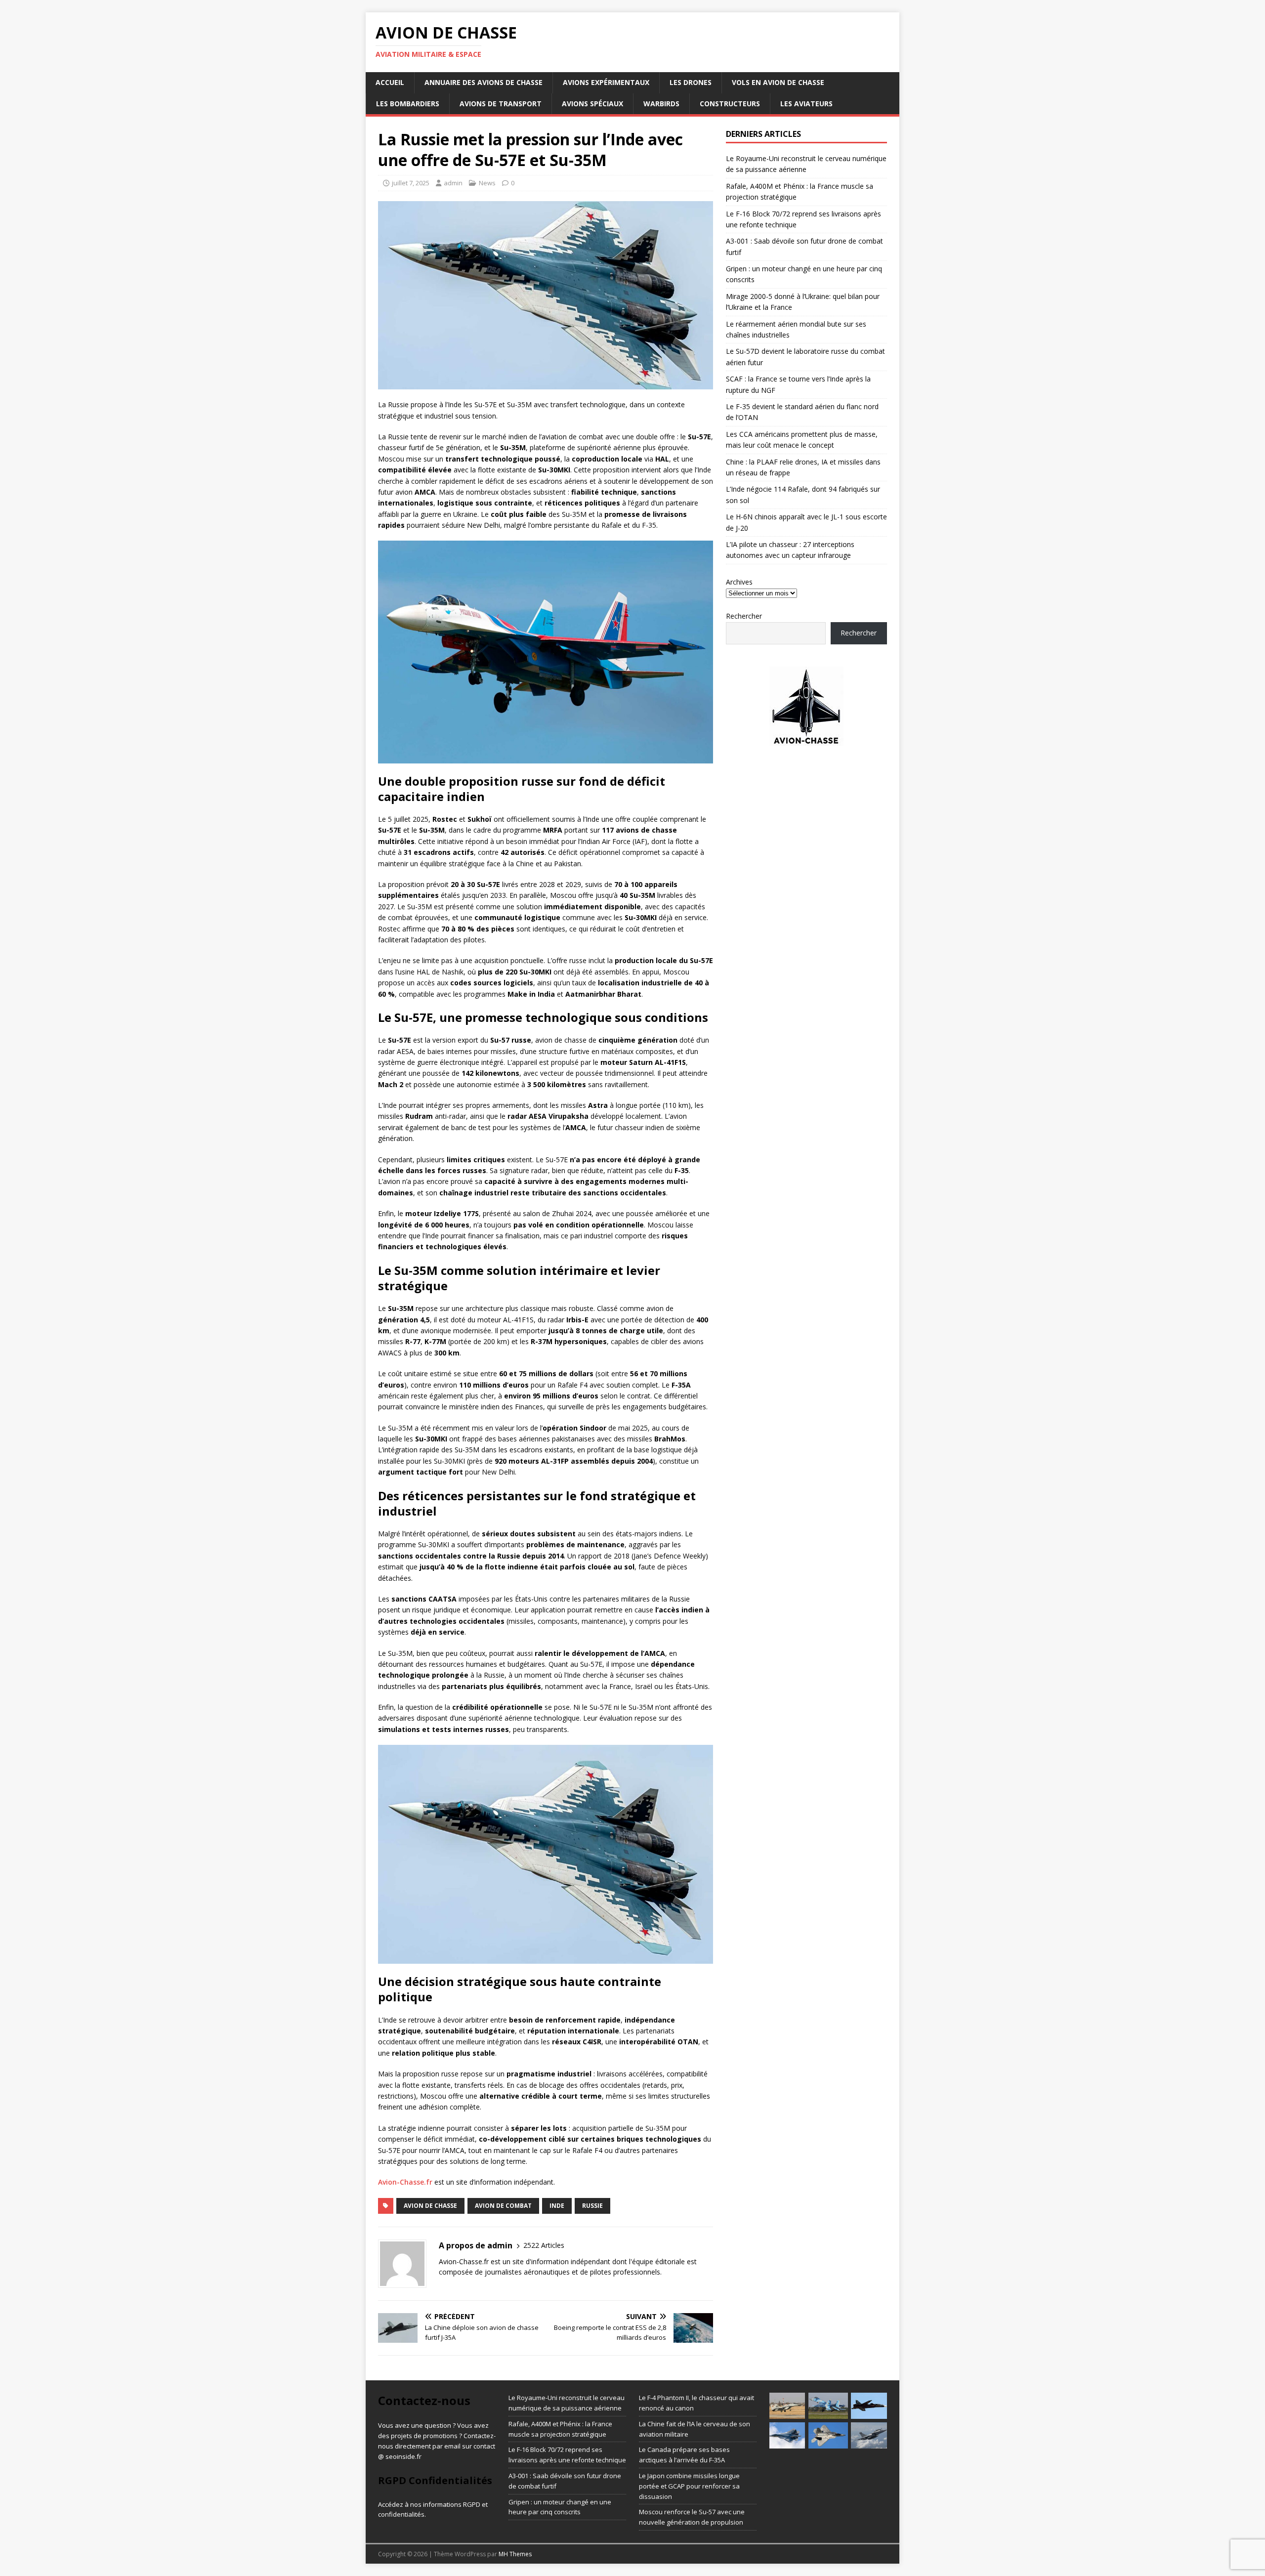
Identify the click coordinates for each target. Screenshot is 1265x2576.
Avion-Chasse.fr (405, 2182)
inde (557, 2206)
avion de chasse (430, 2206)
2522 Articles (544, 2245)
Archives (739, 582)
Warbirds (661, 104)
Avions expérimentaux (606, 82)
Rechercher (744, 616)
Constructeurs (730, 104)
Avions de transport (501, 104)
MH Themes (515, 2554)
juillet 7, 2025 (411, 183)
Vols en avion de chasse (778, 82)
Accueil (390, 82)
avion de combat (503, 2206)
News (487, 183)
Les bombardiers (408, 104)
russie (592, 2206)
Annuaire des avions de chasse (484, 82)
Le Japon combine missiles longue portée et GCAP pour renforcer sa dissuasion (689, 2486)
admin (453, 183)
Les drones (691, 82)
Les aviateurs (806, 104)
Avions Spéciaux (592, 104)
